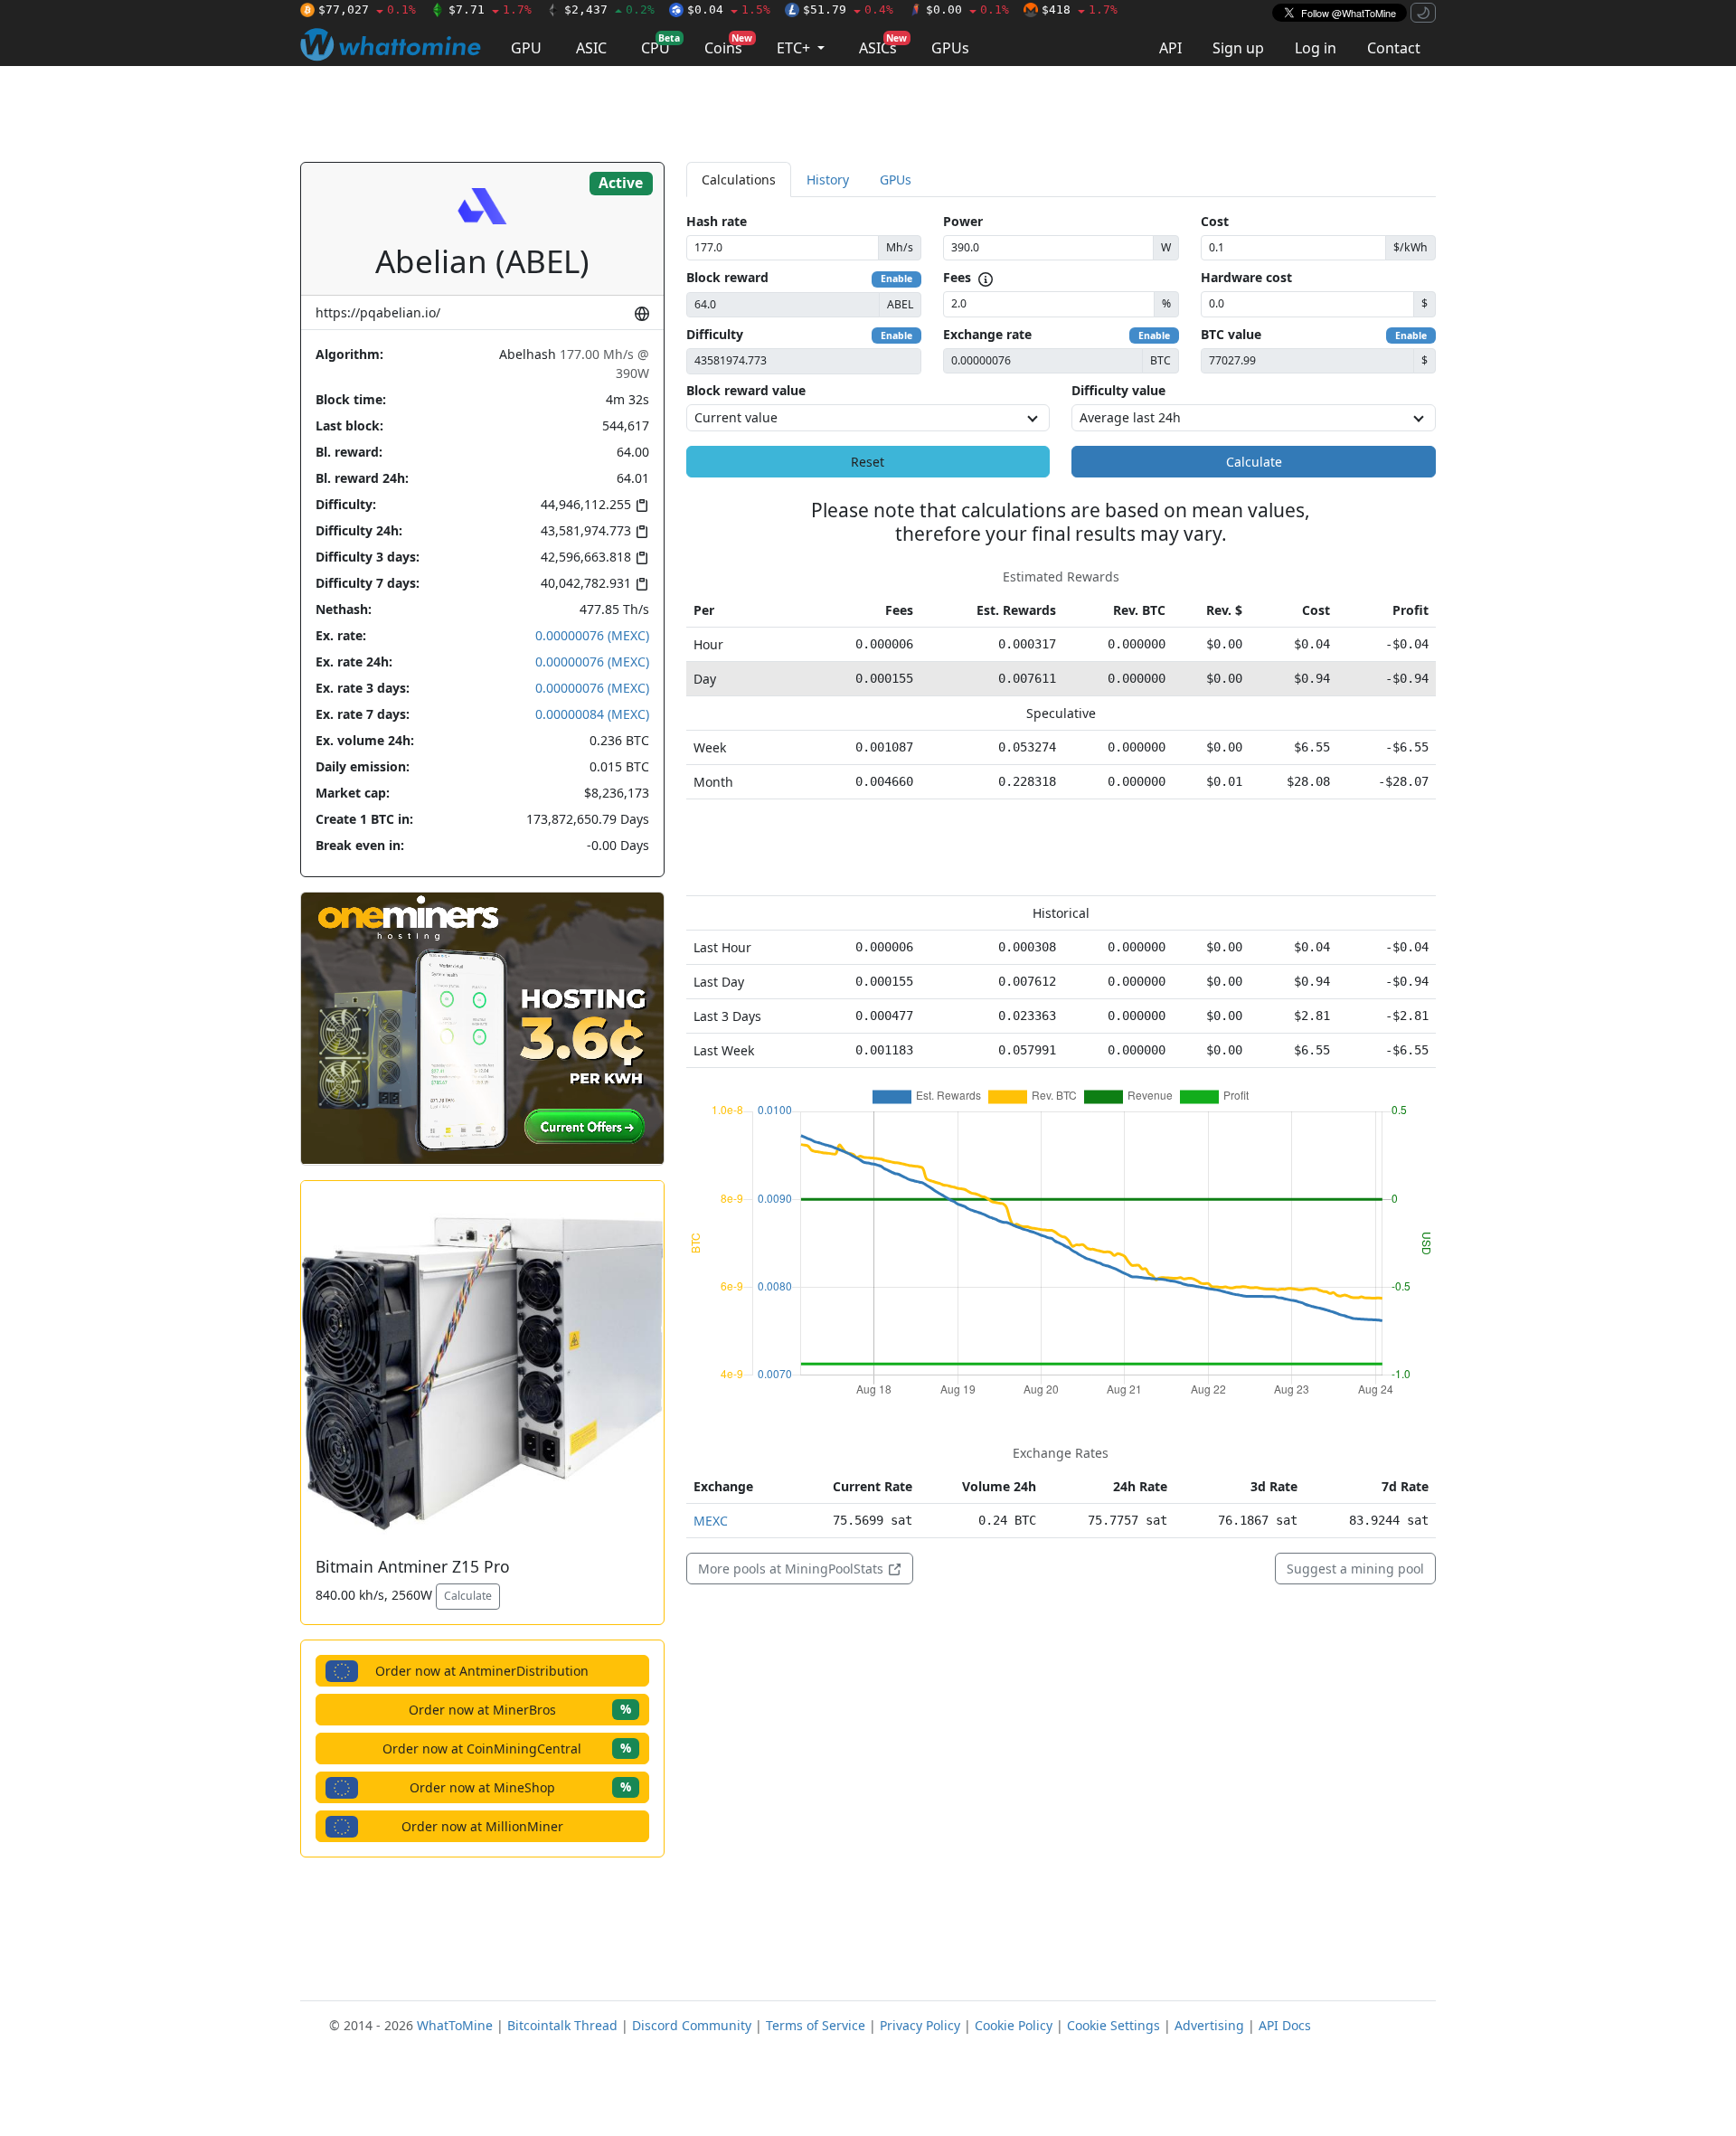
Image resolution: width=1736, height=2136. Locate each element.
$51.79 (848, 9)
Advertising (1209, 2025)
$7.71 (490, 9)
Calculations (739, 180)
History (828, 180)
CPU (660, 45)
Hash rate (717, 221)
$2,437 (609, 9)
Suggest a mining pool (1355, 1569)
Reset (868, 462)
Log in (1316, 48)
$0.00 (967, 9)
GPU (526, 48)
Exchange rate (987, 334)
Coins (728, 45)
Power (963, 221)
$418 (1080, 9)
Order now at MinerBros (520, 1709)
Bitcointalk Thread (562, 2025)
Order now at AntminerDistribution (482, 1671)
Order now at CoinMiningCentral (507, 1748)
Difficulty (715, 334)
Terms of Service (816, 2025)
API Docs (1285, 2025)
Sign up (1238, 48)
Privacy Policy (920, 2025)
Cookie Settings (1113, 2025)
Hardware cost (1246, 277)
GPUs (950, 48)
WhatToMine (455, 2025)
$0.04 (729, 9)
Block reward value (746, 390)
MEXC (711, 1521)
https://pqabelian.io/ (378, 312)
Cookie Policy (1014, 2025)
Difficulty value (1118, 390)
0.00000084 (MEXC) (592, 714)
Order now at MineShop (520, 1786)
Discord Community (692, 2025)
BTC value (1231, 334)
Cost (1215, 221)
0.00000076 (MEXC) (592, 635)
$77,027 (367, 9)
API (1170, 48)
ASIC (591, 48)
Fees (957, 277)
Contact (1394, 48)
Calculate (468, 1596)
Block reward (727, 277)
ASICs (883, 45)
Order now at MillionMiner (482, 1826)
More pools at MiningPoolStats (793, 1569)
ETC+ (795, 48)
